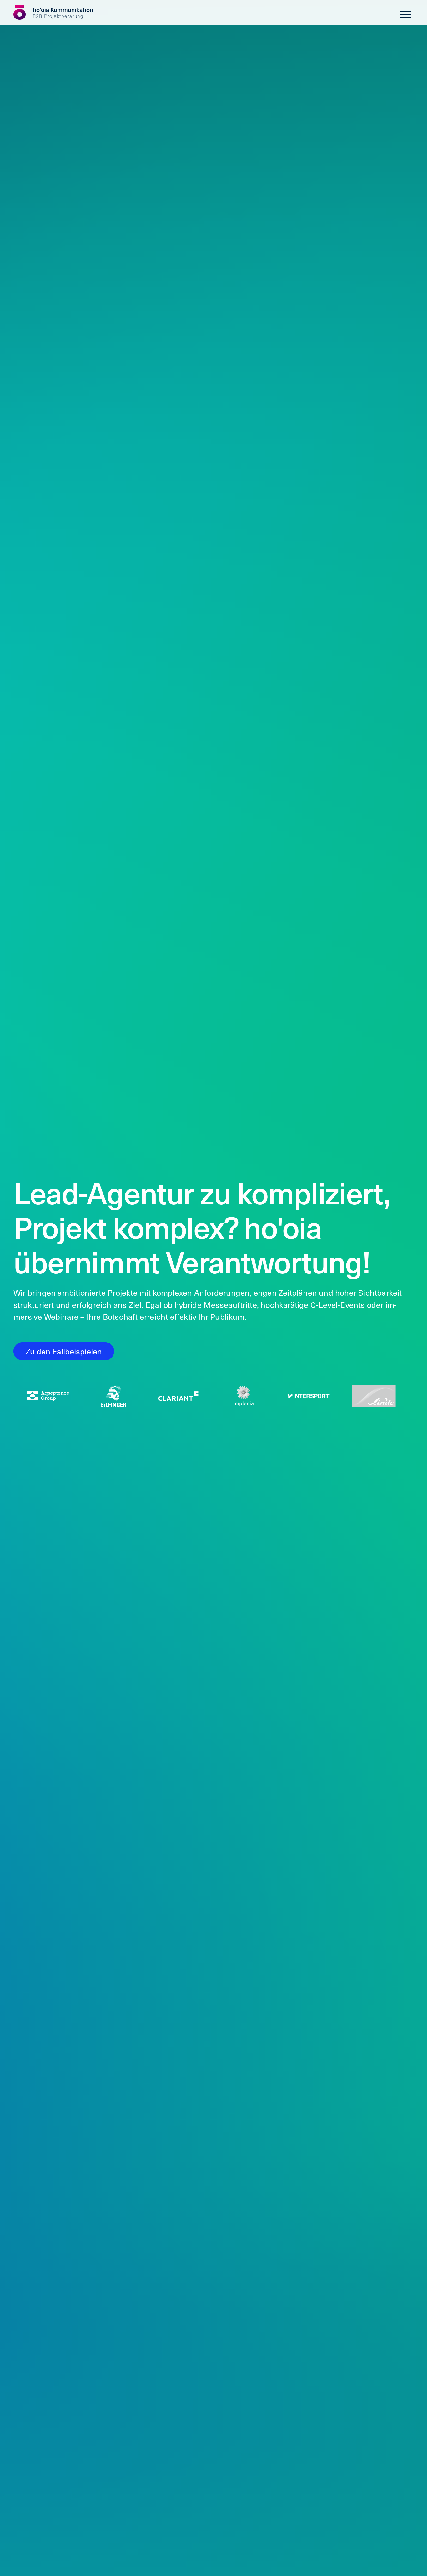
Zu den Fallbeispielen (64, 1351)
